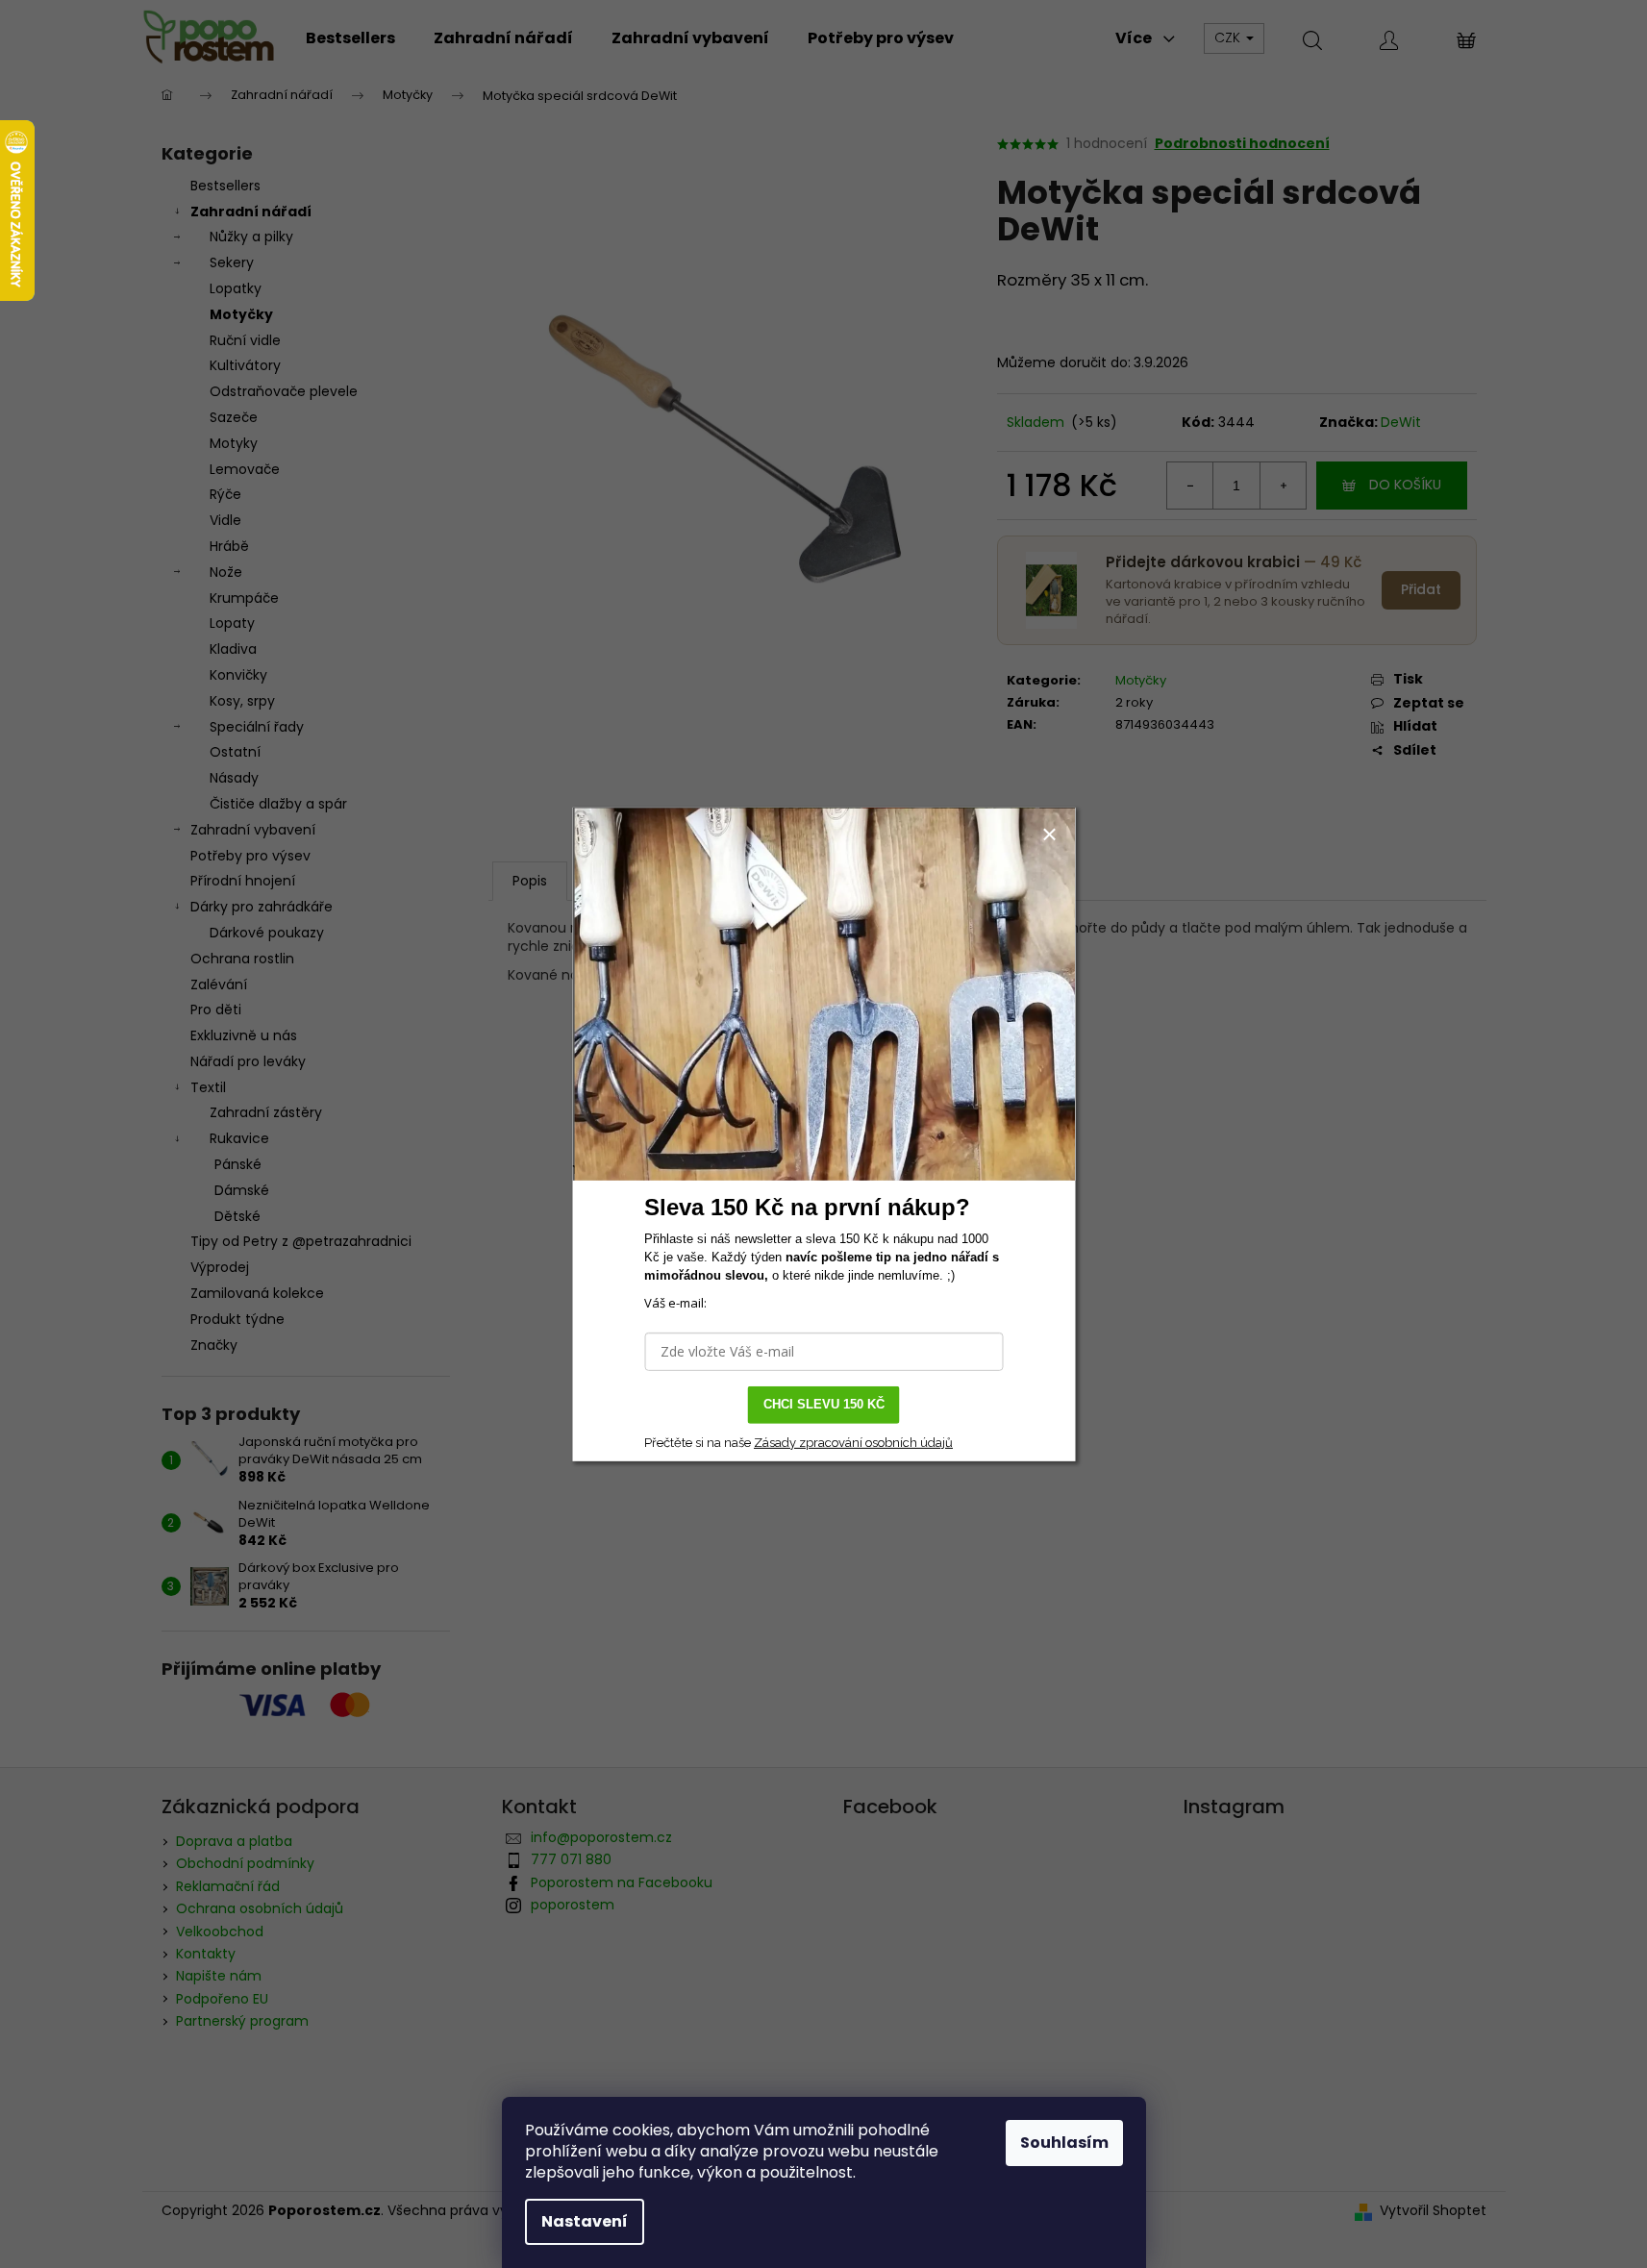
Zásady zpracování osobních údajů (853, 1442)
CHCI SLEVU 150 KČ (824, 1404)
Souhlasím (1064, 2143)
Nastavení (585, 2221)
